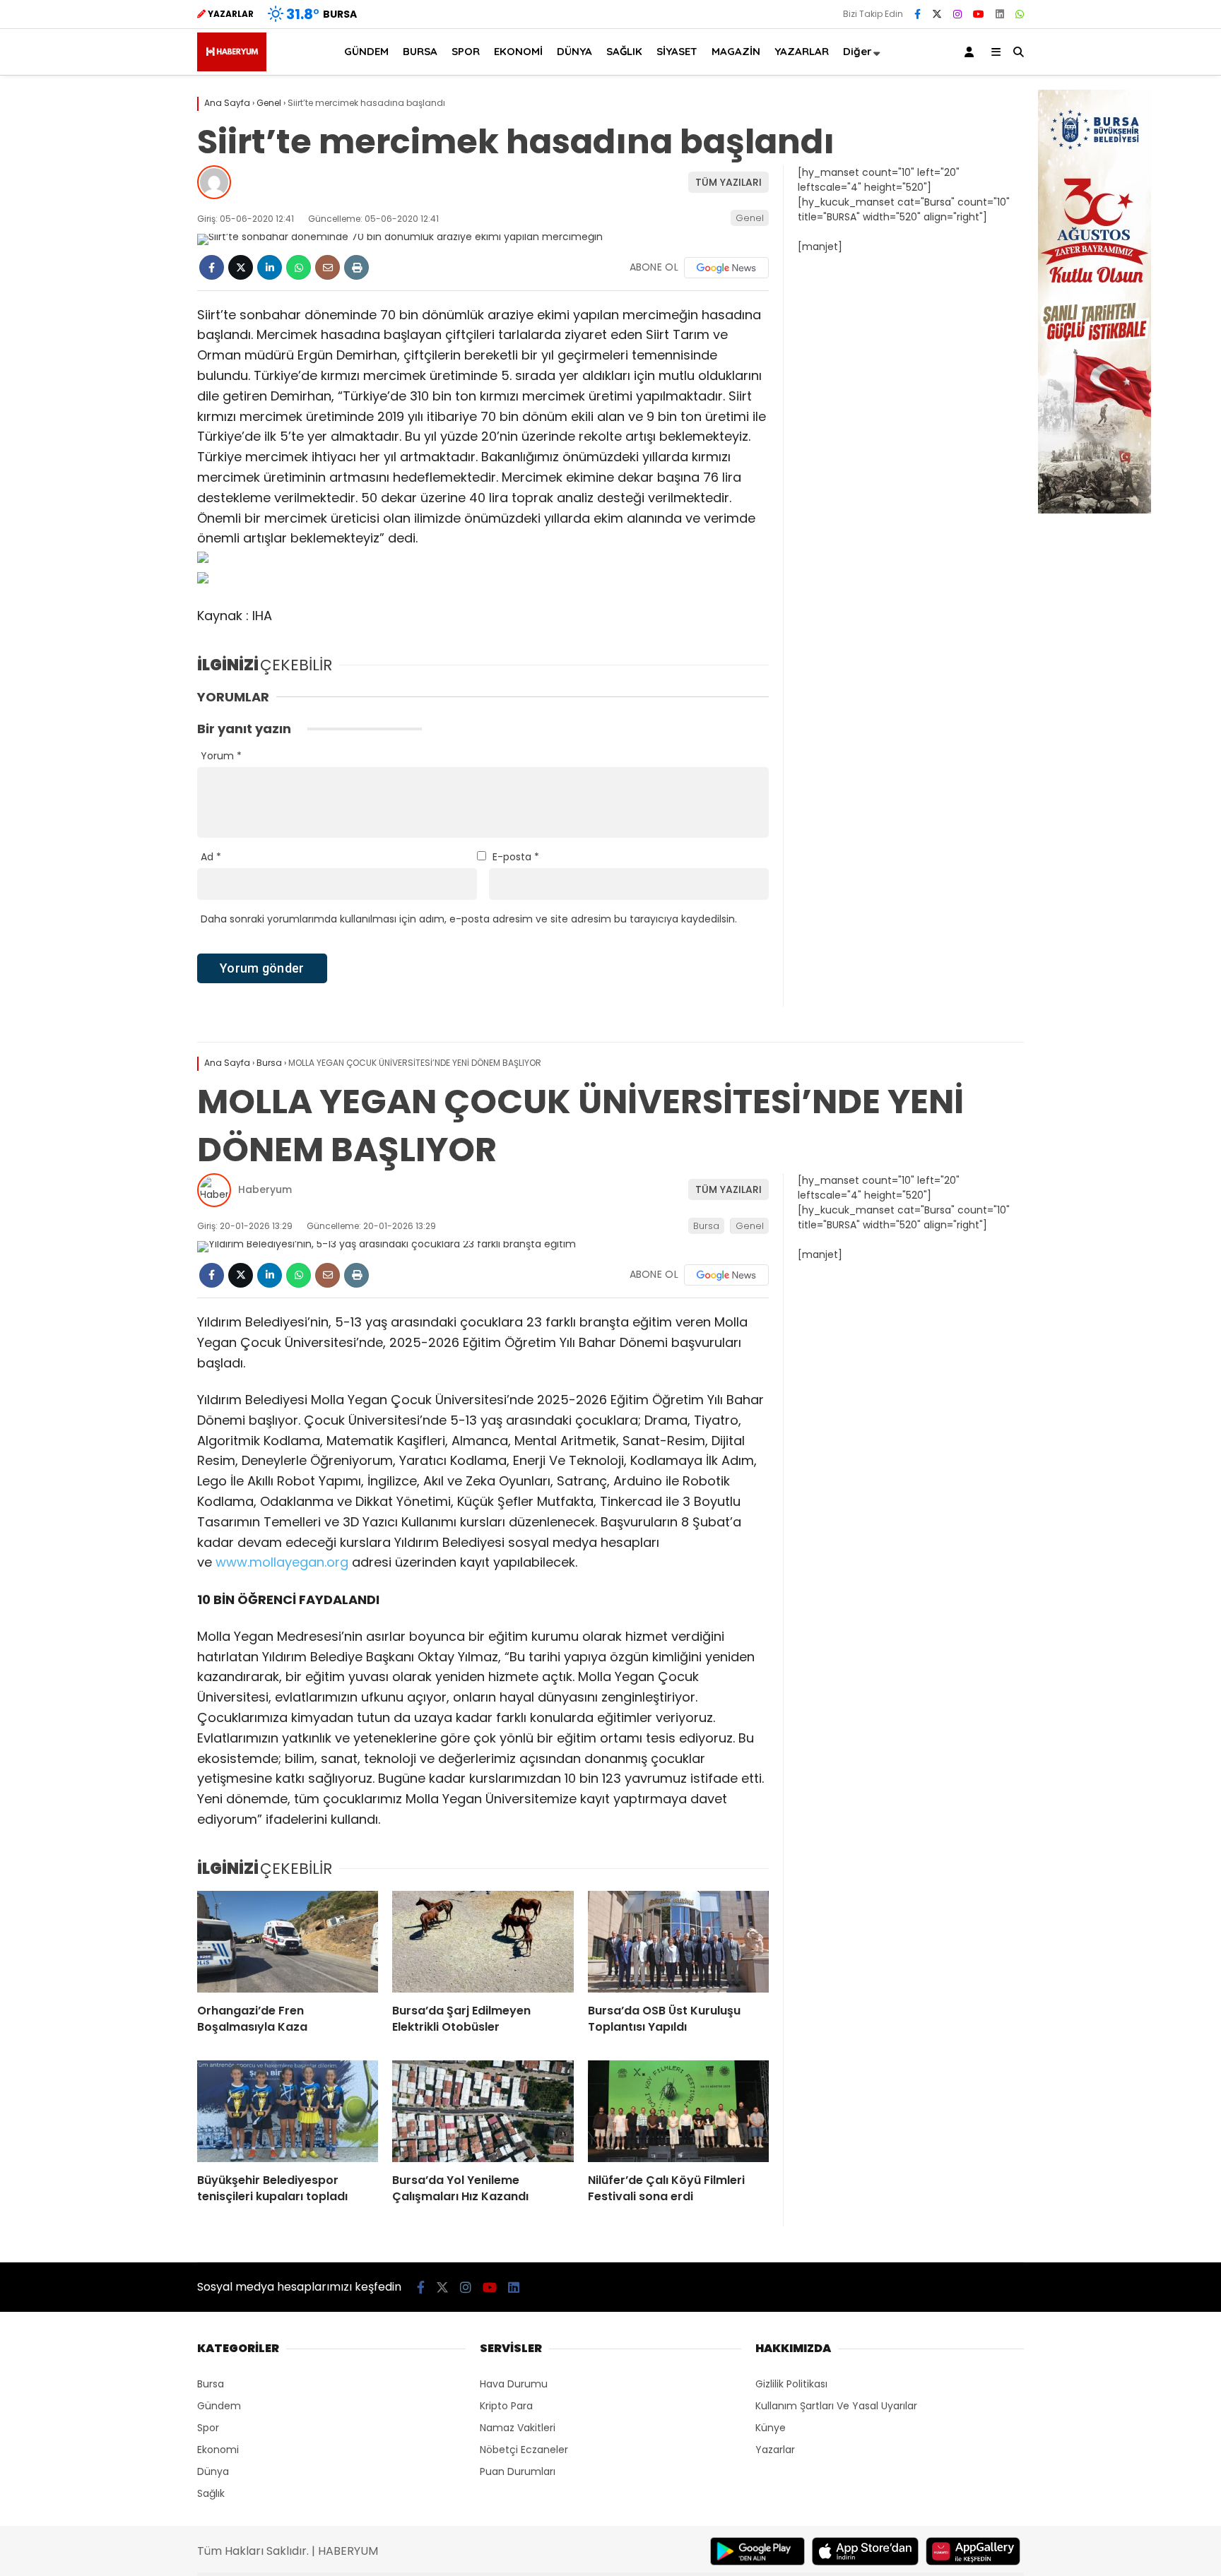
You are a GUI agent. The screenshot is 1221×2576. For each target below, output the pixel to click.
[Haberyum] (232, 68)
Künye (771, 2428)
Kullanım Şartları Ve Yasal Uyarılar (836, 2406)
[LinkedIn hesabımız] (1000, 14)
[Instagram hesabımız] (957, 14)
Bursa (706, 1226)
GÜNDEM (366, 51)
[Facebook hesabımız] (918, 14)
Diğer (857, 51)
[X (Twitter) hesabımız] (937, 14)
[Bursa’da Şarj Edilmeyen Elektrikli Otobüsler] (483, 1942)
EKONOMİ (518, 51)
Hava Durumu (514, 2384)
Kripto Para (506, 2406)
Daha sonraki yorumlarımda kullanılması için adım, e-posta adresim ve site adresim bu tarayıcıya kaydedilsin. (469, 919)
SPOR (466, 51)
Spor (208, 2428)
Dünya (213, 2471)
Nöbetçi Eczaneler (524, 2450)
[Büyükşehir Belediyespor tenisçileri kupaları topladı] (288, 2111)
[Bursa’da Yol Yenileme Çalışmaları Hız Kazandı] (483, 2111)
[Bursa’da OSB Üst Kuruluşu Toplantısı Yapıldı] (678, 1942)
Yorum (221, 756)
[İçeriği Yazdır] (356, 267)
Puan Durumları (518, 2471)
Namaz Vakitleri (518, 2428)
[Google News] (726, 268)
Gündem (219, 2406)
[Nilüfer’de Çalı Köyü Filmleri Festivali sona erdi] (678, 2111)
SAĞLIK (624, 51)
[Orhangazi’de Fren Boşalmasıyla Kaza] (288, 1942)
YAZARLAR (802, 51)
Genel (750, 218)
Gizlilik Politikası (791, 2384)
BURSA (420, 51)
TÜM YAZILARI (729, 182)
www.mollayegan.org (282, 1562)
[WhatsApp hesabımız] (1020, 14)
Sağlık (211, 2493)
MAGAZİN (736, 51)
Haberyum (265, 1189)
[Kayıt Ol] (972, 52)
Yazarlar (775, 2450)
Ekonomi (218, 2450)
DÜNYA (574, 51)
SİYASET (677, 51)
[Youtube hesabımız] (979, 14)
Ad (211, 857)
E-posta (516, 857)
